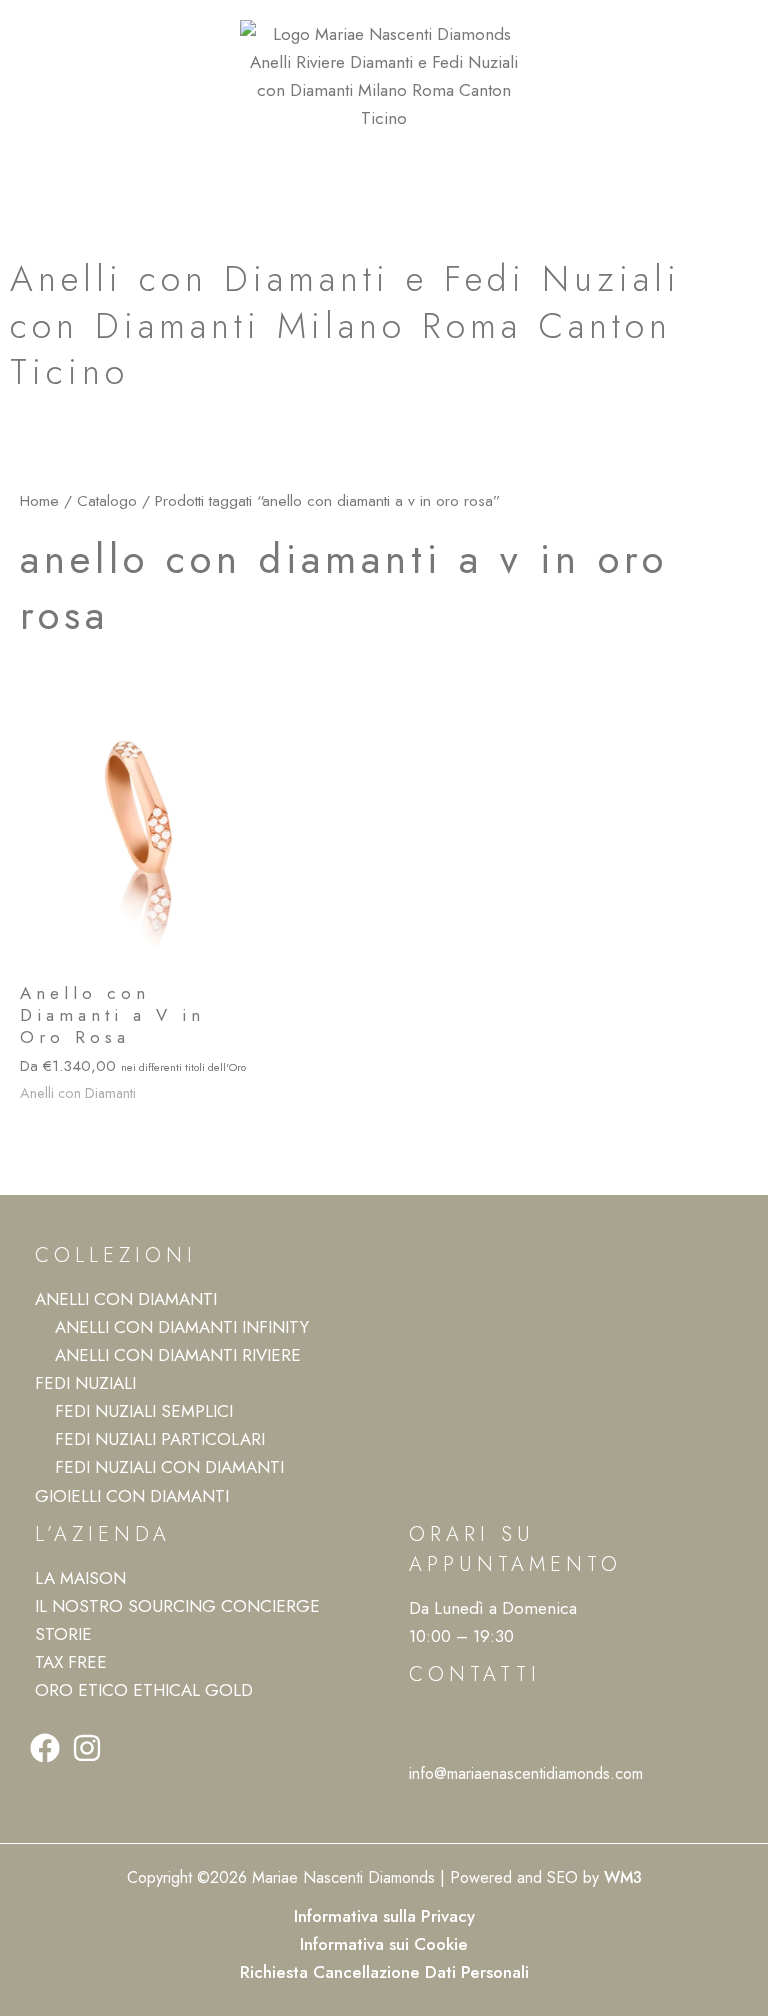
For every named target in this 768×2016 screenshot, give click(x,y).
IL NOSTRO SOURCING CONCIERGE (177, 1606)
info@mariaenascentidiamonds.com (526, 1773)
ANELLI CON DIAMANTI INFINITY (182, 1327)
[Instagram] (87, 1748)
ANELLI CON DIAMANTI (126, 1299)
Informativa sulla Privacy (384, 1916)
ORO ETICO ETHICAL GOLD (144, 1690)
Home (39, 500)
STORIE (63, 1634)
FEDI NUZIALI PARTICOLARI (160, 1439)
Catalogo (107, 500)
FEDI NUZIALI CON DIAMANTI (169, 1467)
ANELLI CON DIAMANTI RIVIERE (178, 1355)
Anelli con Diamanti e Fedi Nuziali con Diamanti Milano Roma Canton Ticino (345, 325)
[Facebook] (45, 1748)
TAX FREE (71, 1662)
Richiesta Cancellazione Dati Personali (384, 1972)
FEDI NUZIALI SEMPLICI (144, 1411)
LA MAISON (80, 1578)
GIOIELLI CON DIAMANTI (132, 1496)
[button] (384, 170)
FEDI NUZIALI (85, 1383)
